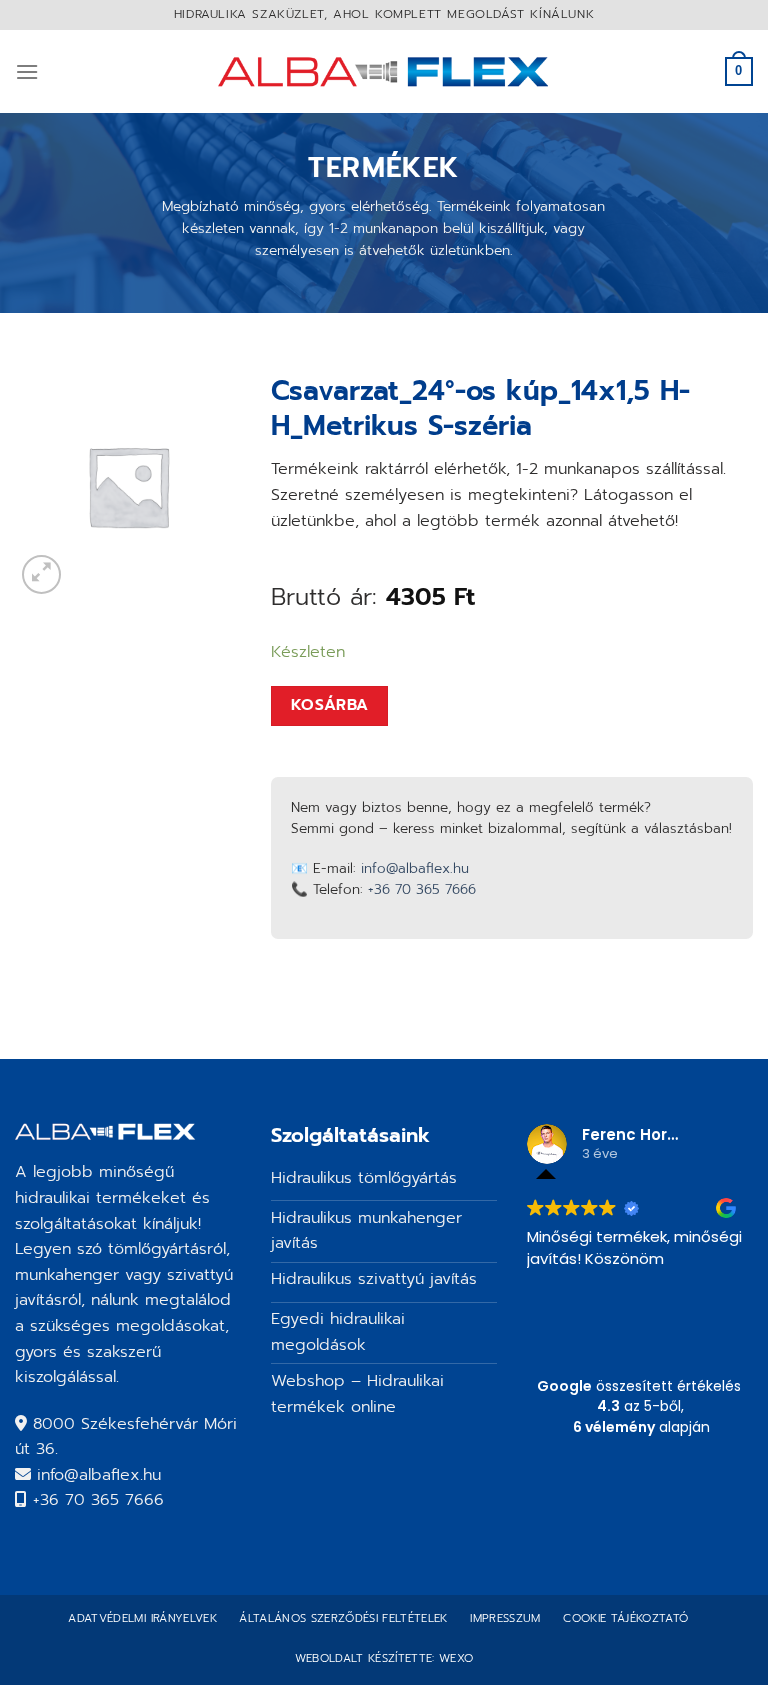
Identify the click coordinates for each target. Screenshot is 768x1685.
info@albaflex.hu (415, 868)
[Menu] (27, 71)
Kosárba (330, 705)
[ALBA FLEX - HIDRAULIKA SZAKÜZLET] (384, 71)
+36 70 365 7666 (422, 889)
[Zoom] (41, 574)
